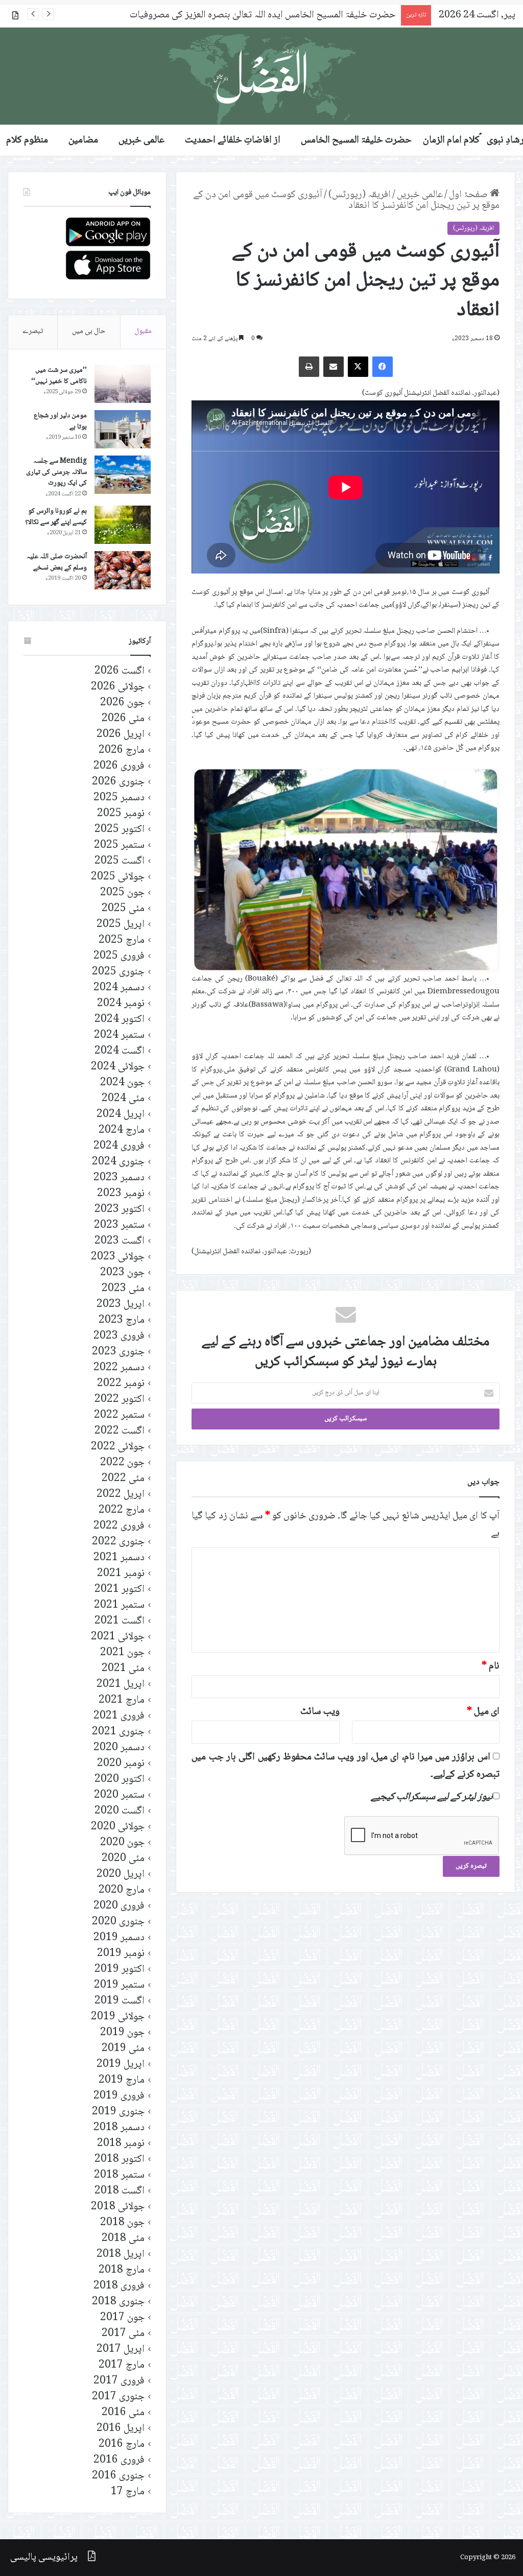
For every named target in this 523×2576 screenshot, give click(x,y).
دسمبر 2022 (119, 1368)
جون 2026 (122, 703)
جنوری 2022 (118, 1542)
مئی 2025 (123, 909)
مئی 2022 (123, 1479)
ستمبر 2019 (119, 1985)
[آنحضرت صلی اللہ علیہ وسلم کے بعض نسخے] (123, 570)
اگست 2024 (120, 1051)
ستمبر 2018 (119, 2175)
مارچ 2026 (122, 750)
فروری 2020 (119, 1906)
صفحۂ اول (469, 195)
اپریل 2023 (121, 1305)
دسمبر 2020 (119, 1748)
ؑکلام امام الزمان (451, 140)
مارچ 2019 (122, 2080)
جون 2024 (122, 1083)
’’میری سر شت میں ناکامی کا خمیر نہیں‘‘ (59, 376)
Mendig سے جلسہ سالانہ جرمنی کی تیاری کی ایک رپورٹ (56, 472)
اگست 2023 (120, 1241)
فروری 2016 (119, 2460)
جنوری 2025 (118, 972)
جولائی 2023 (118, 1257)
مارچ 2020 (122, 1890)
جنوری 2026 (118, 782)
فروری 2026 (119, 766)
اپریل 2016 (121, 2429)
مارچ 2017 (122, 2365)
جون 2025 (122, 893)
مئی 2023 (123, 1289)
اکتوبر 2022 (120, 1400)
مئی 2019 (123, 2049)
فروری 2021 (119, 1716)
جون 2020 (122, 1843)
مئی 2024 (123, 1099)
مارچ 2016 (122, 2444)
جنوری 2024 (118, 1162)
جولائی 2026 (118, 687)
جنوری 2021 (118, 1732)
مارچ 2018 (122, 2270)
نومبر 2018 (121, 2144)
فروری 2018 (119, 2286)
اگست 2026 (120, 671)
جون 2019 (122, 2033)
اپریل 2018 (121, 2255)
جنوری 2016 (118, 2476)
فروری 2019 (119, 2096)
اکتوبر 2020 (120, 1780)
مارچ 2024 (122, 1130)
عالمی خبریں (141, 140)
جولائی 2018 (118, 2207)
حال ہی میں (89, 331)
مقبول (143, 331)
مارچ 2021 (122, 1700)
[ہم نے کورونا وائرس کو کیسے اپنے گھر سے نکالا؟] (123, 525)
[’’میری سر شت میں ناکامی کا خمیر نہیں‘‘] (123, 384)
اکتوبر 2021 (120, 1590)
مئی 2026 (123, 719)
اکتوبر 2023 (120, 1210)
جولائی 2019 (118, 2017)
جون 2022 (122, 1463)
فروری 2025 (119, 956)
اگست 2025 (120, 861)
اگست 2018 (120, 2191)
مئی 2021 (123, 1669)
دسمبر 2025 (119, 798)
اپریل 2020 (121, 1875)
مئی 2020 (123, 1859)
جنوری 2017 (118, 2397)
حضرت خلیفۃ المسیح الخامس (356, 140)
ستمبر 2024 (119, 1035)
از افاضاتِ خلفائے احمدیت (233, 140)
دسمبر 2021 (119, 1558)
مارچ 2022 (122, 1510)
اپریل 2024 (121, 1115)
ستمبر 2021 (119, 1605)
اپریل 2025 (121, 925)
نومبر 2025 (121, 814)
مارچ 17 (128, 2492)
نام (491, 1666)
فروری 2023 (119, 1336)
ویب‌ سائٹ (320, 1712)
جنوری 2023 (118, 1352)
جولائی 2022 (118, 1447)
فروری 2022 (119, 1526)
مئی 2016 (123, 2413)
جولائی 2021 (118, 1637)
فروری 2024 (119, 1146)
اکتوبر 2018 (120, 2160)
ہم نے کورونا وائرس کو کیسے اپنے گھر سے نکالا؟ (56, 517)
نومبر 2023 (121, 1194)
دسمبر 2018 (119, 2128)
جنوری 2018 (118, 2302)
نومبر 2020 (121, 1764)
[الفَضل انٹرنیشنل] (261, 76)
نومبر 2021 (121, 1574)
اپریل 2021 (121, 1685)
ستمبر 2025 (119, 845)
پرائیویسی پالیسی (44, 2558)
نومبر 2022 (121, 1384)
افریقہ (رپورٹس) (360, 195)
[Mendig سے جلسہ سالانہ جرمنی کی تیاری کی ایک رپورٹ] (123, 475)
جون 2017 (122, 2318)
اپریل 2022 (121, 1495)
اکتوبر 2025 (120, 830)
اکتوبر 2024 (120, 1020)
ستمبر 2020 (119, 1795)
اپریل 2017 (121, 2350)
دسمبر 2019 (119, 1938)
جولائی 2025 (118, 877)
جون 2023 (122, 1273)
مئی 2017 (123, 2334)
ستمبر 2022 (119, 1415)
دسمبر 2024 (119, 988)
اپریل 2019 (121, 2065)
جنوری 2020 (118, 1922)
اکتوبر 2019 (120, 1970)
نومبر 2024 (121, 1004)
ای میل (483, 1712)
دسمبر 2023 (119, 1178)
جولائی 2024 (118, 1067)
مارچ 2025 (122, 940)
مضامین (83, 140)
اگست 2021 (120, 1621)
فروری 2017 (119, 2381)
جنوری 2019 (118, 2112)
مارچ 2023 (122, 1320)
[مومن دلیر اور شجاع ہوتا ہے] (123, 429)
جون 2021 (122, 1653)
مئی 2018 (123, 2239)
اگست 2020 (120, 1811)
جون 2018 (122, 2223)
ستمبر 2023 (119, 1225)
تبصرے (33, 331)
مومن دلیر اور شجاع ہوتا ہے (60, 421)
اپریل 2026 (121, 735)
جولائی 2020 (118, 1827)
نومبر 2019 (121, 1954)
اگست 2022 (120, 1431)
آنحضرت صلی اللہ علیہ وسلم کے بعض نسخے (57, 562)
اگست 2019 (120, 2001)
